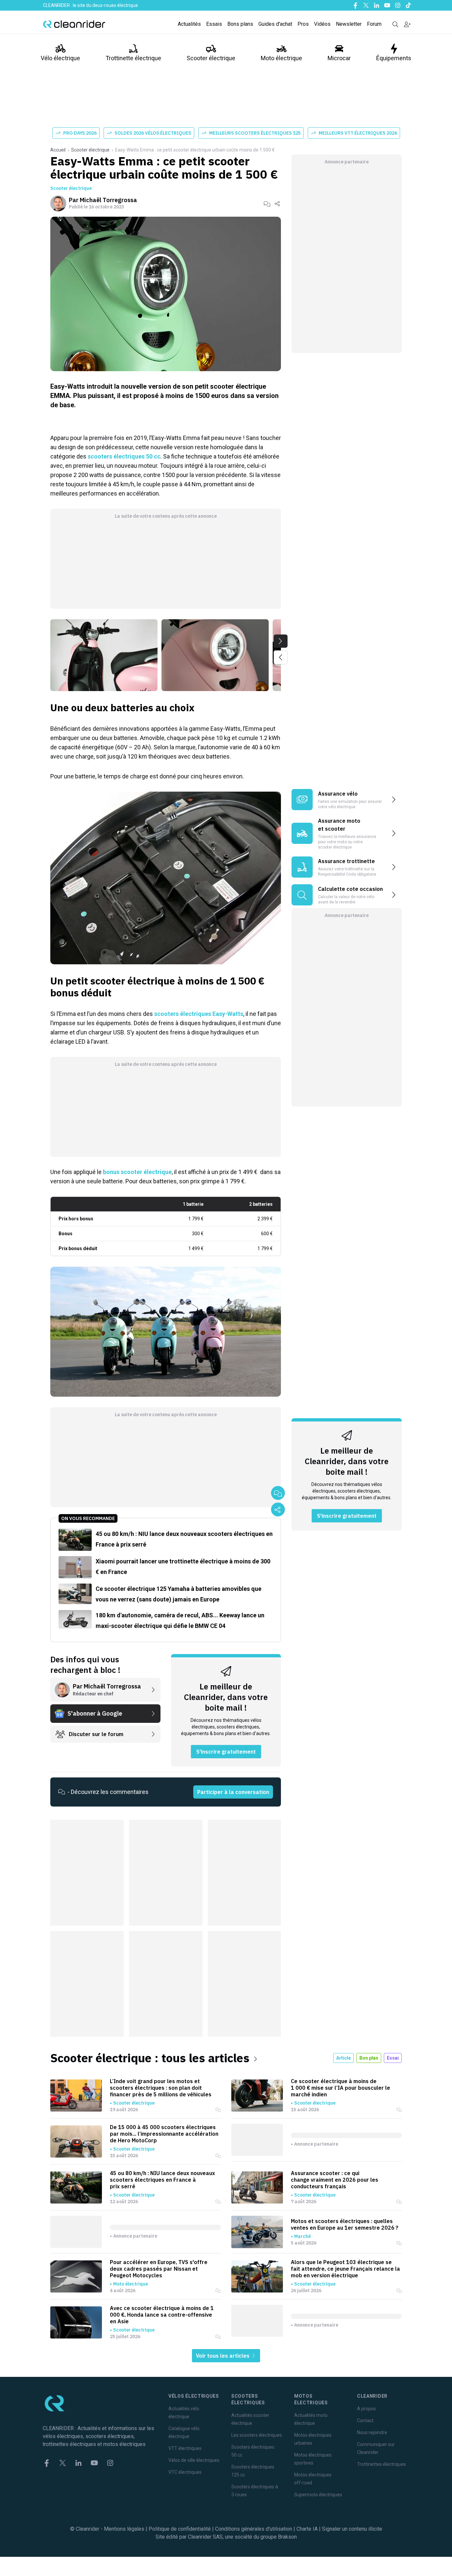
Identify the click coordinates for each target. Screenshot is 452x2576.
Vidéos (322, 24)
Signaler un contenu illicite (352, 2529)
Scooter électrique (211, 58)
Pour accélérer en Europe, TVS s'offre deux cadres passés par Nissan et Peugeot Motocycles (159, 2269)
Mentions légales (124, 2529)
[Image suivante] (281, 641)
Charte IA (307, 2529)
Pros (303, 24)
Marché (302, 2236)
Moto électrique (281, 58)
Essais (214, 24)
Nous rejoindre (372, 2432)
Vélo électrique (60, 58)
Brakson (287, 2537)
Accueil (58, 150)
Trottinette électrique (133, 58)
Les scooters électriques (257, 2435)
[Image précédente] (281, 657)
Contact (365, 2421)
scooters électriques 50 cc (124, 456)
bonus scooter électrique (137, 1172)
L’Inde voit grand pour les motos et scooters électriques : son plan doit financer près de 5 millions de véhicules (161, 2088)
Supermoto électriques (318, 2495)
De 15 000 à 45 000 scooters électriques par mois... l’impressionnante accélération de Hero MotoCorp (164, 2134)
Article (343, 2058)
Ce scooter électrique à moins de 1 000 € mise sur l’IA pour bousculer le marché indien (340, 2088)
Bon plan (369, 2058)
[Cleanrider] (74, 24)
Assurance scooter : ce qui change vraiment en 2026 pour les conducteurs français (335, 2180)
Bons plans (240, 24)
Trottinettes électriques (382, 2464)
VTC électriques (185, 2472)
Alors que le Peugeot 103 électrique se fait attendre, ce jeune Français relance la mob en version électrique (345, 2269)
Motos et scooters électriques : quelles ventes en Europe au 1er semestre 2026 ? (345, 2224)
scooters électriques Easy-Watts (199, 1014)
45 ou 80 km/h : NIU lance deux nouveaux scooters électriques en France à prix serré (162, 2180)
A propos (366, 2409)
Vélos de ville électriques (194, 2460)
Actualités (189, 24)
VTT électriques (185, 2448)
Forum (374, 24)
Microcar (339, 58)
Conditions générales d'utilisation (254, 2529)
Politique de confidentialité (180, 2529)
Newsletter (349, 24)
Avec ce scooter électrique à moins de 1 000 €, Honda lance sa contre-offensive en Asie (162, 2315)
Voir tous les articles (223, 2356)
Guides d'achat (275, 24)
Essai (393, 2058)
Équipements (394, 58)
